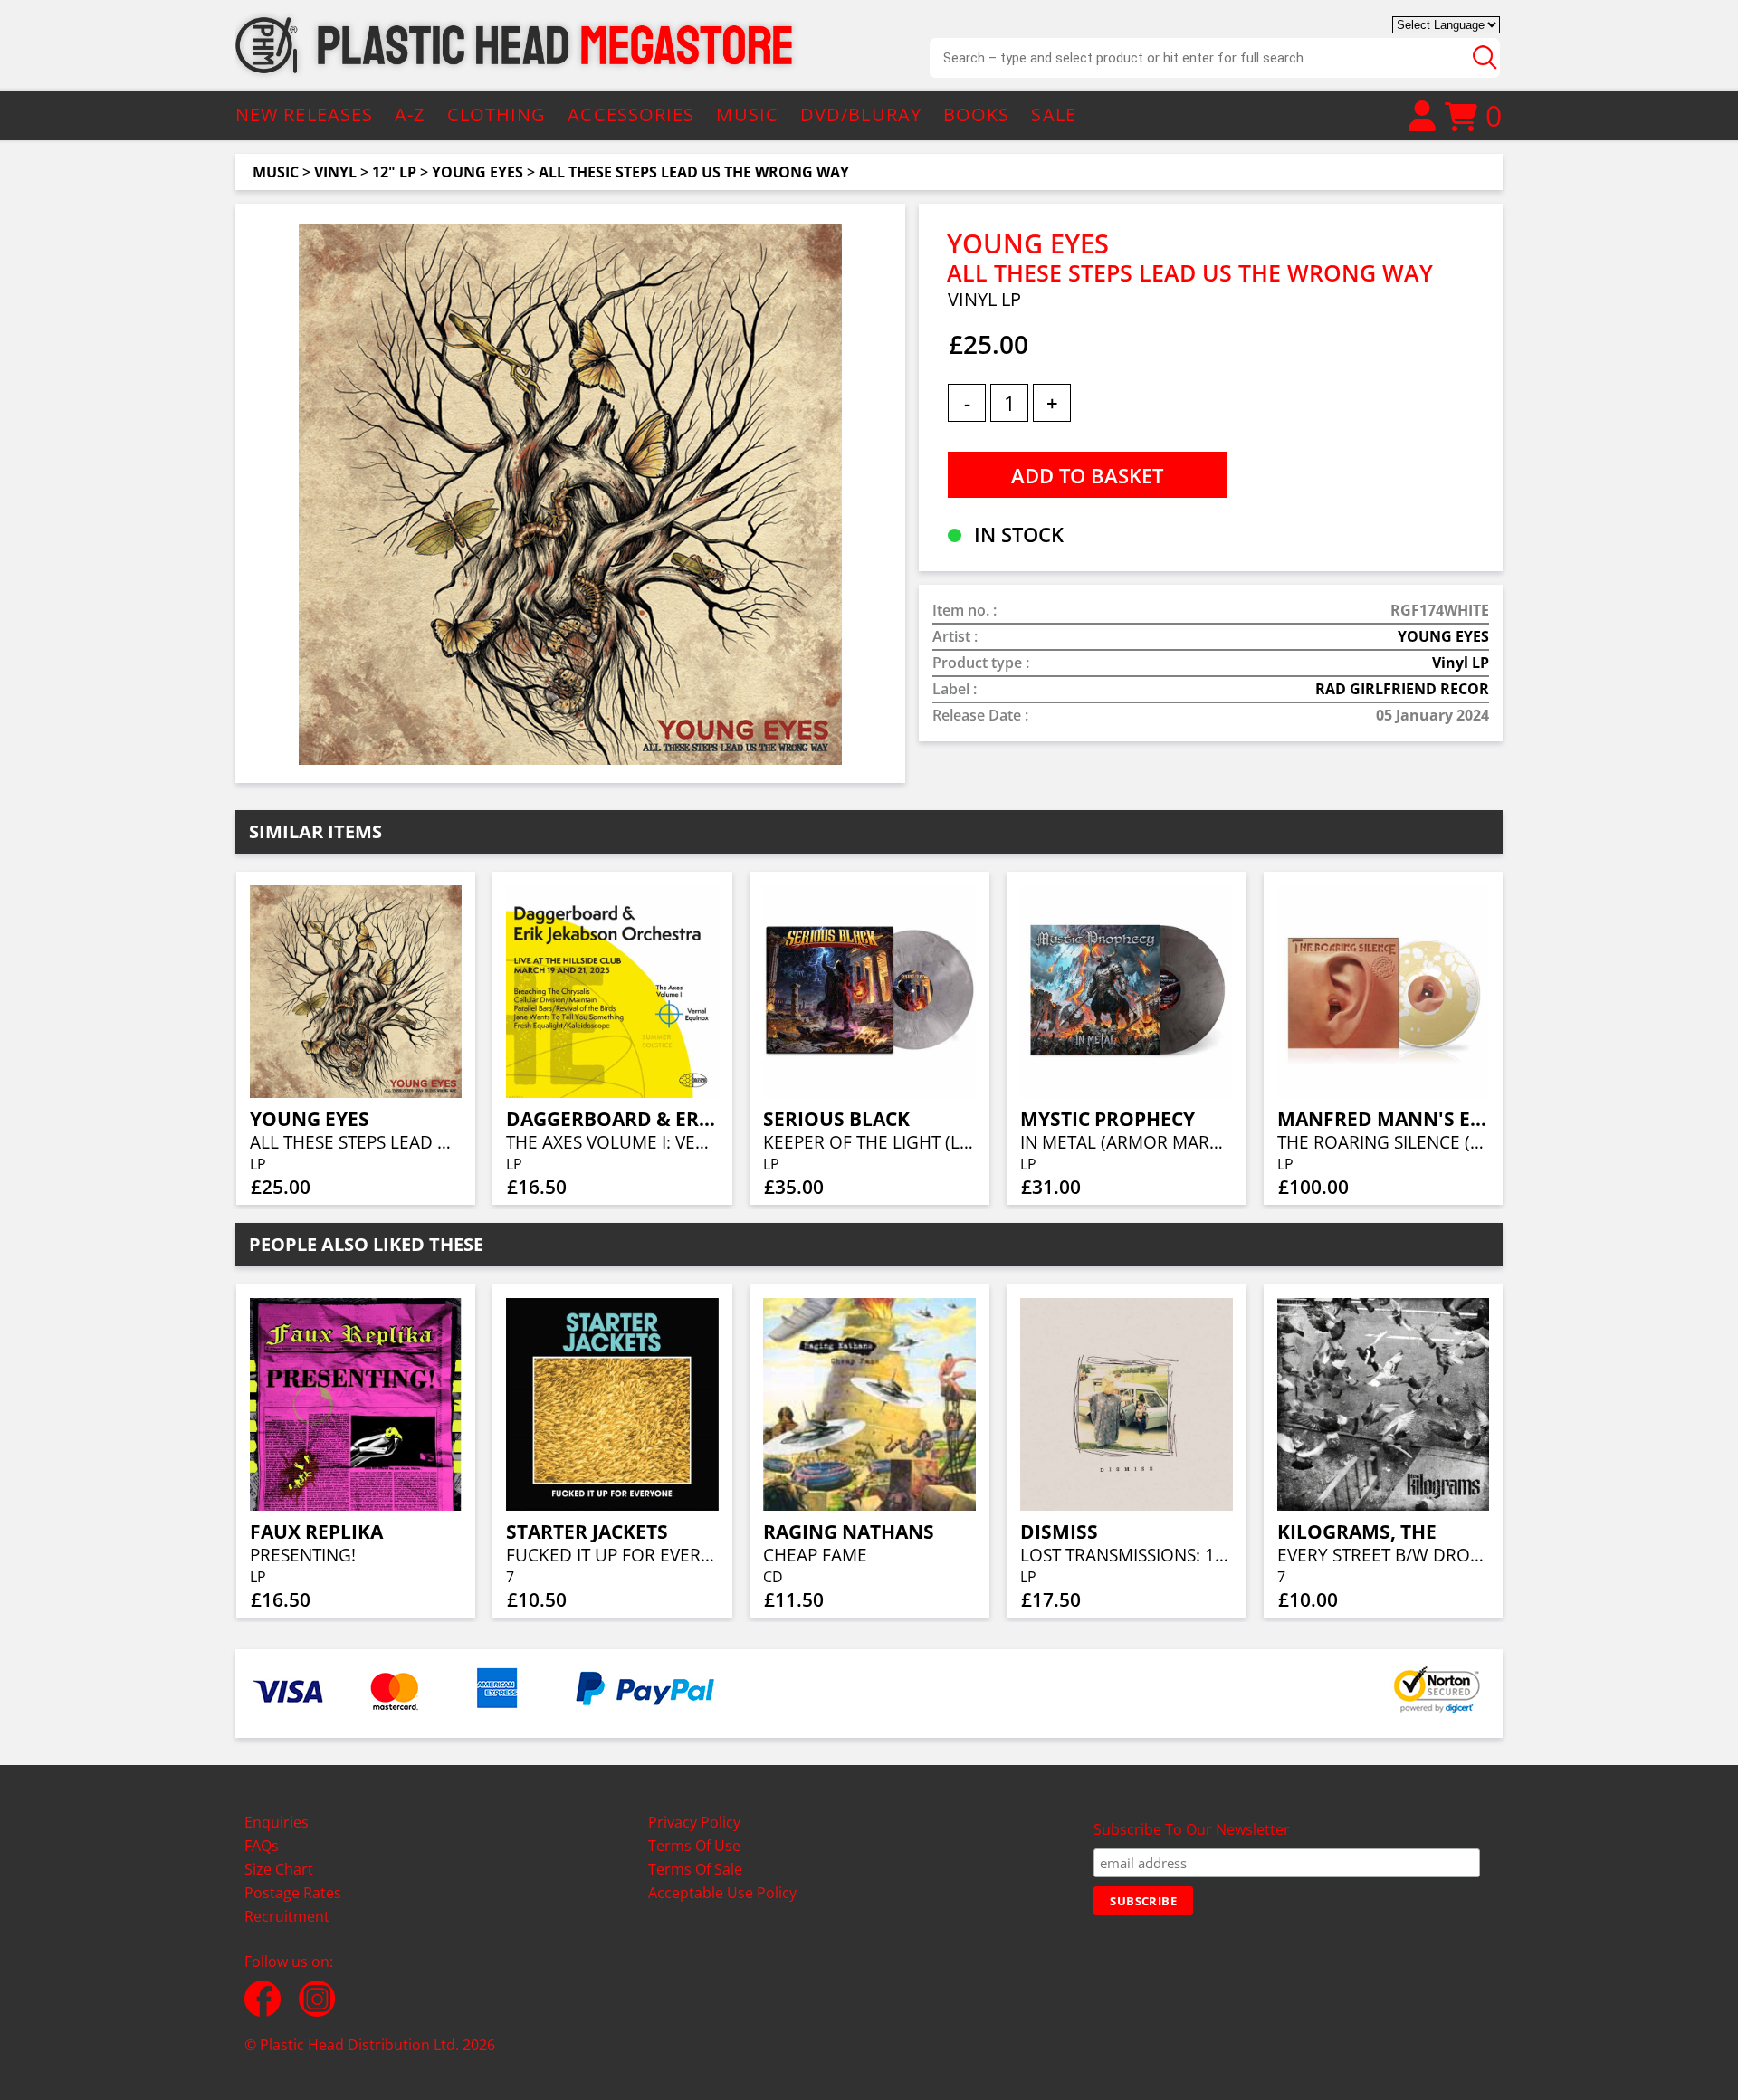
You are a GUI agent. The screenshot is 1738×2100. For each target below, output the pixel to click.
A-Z (410, 115)
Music (276, 172)
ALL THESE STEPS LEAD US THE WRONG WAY (694, 172)
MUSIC (747, 115)
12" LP (394, 172)
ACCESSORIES (631, 115)
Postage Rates (293, 1893)
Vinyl (335, 172)
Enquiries (277, 1822)
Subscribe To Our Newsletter (1192, 1829)
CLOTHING (497, 115)
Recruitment (287, 1916)
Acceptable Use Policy (722, 1893)
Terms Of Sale (695, 1869)
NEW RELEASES (304, 115)
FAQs (262, 1846)
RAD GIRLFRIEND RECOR (1402, 689)
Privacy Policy (694, 1822)
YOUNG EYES (477, 172)
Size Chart (279, 1869)
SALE (1053, 115)
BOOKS (977, 115)
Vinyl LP (1461, 663)
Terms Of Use (694, 1846)
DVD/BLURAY (861, 115)
